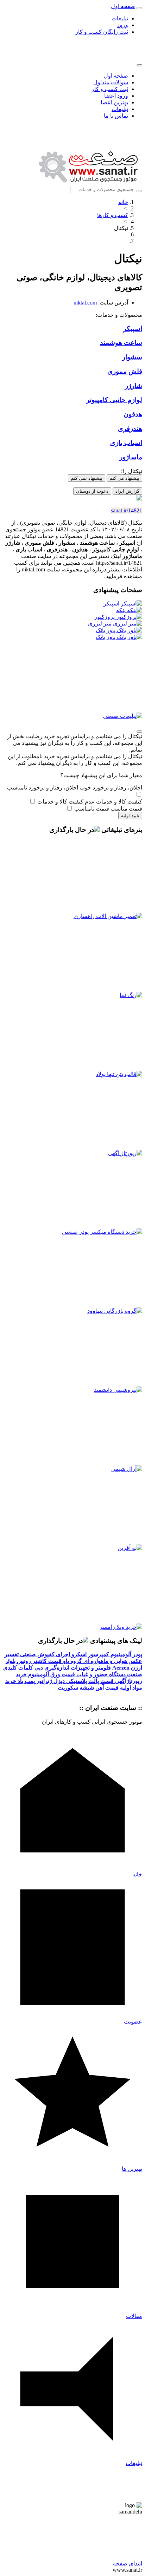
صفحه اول (116, 76)
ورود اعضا (116, 96)
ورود (123, 25)
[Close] (139, 65)
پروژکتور (105, 617)
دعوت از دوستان (92, 491)
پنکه (122, 610)
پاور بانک (106, 630)
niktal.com (85, 303)
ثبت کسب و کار (110, 89)
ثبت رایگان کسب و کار (102, 32)
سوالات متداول (111, 82)
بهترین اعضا (114, 102)
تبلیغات (120, 18)
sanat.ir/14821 (127, 510)
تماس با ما (116, 116)
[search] (139, 191)
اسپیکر (112, 604)
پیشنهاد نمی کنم (87, 478)
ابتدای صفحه (128, 2564)
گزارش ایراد (127, 491)
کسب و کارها (113, 215)
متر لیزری (100, 624)
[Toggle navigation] (139, 8)
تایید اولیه (130, 816)
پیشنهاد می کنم (124, 478)
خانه (123, 202)
